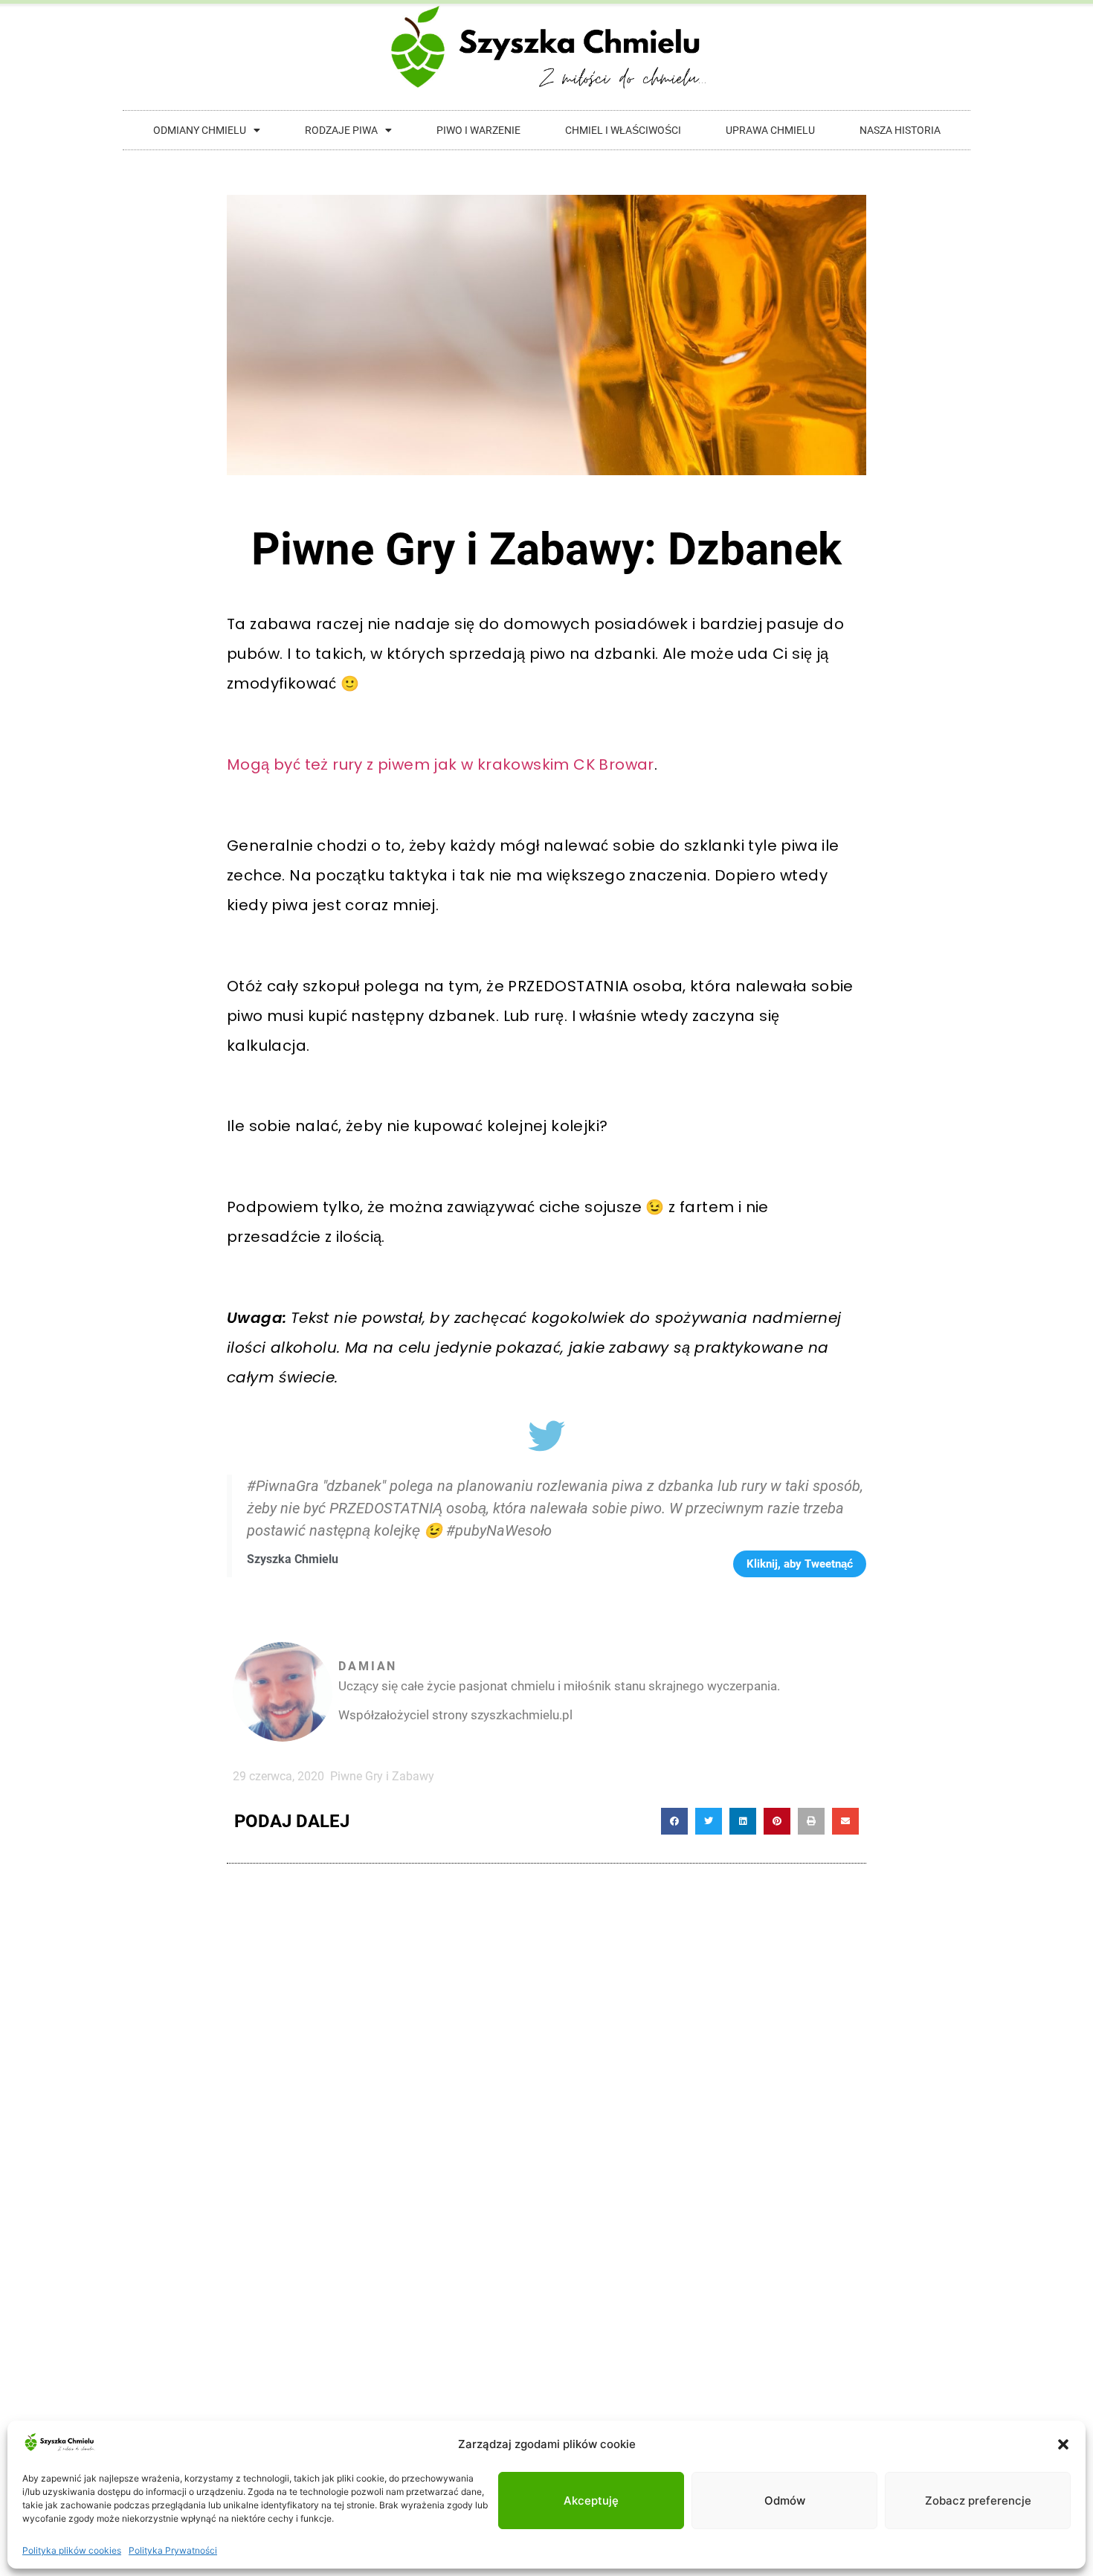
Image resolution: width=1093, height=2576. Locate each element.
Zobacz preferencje (978, 2501)
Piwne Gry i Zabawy (382, 1776)
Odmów (785, 2501)
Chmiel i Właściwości (623, 130)
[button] (1063, 2444)
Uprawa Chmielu (770, 130)
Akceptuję (591, 2501)
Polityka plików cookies (72, 2550)
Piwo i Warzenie (478, 130)
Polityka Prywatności (173, 2550)
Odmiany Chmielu (200, 130)
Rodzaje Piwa (341, 130)
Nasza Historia (900, 130)
